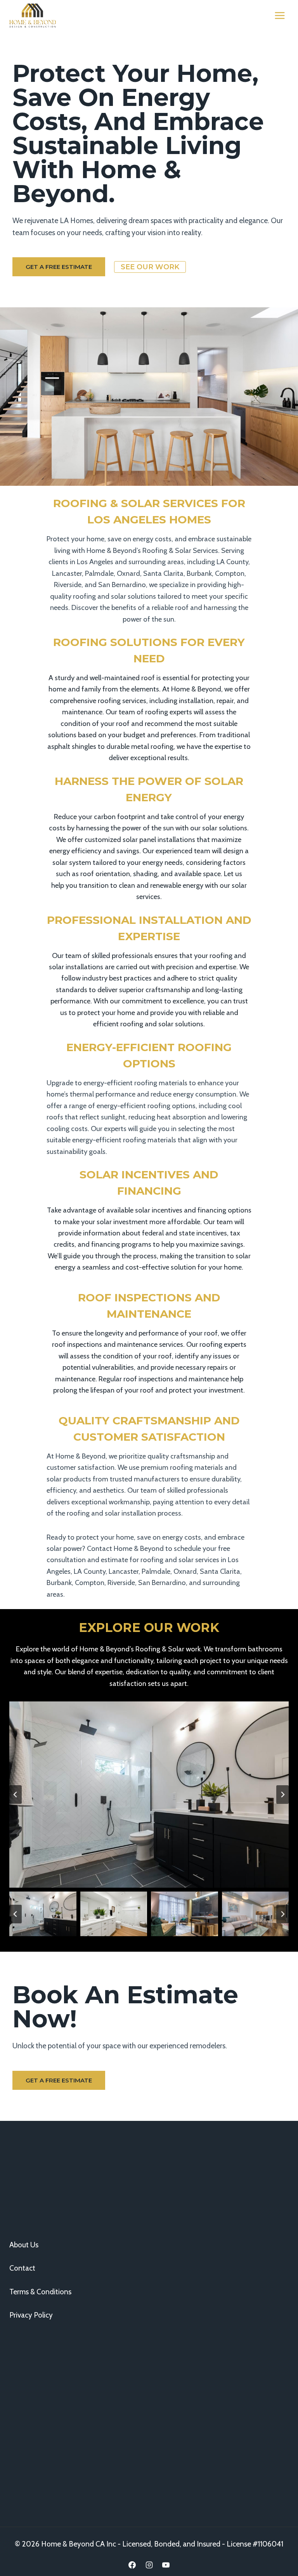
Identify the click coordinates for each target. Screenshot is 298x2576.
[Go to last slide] (16, 1795)
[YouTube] (166, 2565)
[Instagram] (149, 2565)
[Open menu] (280, 15)
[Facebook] (132, 2565)
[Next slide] (282, 1795)
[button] (43, 1914)
